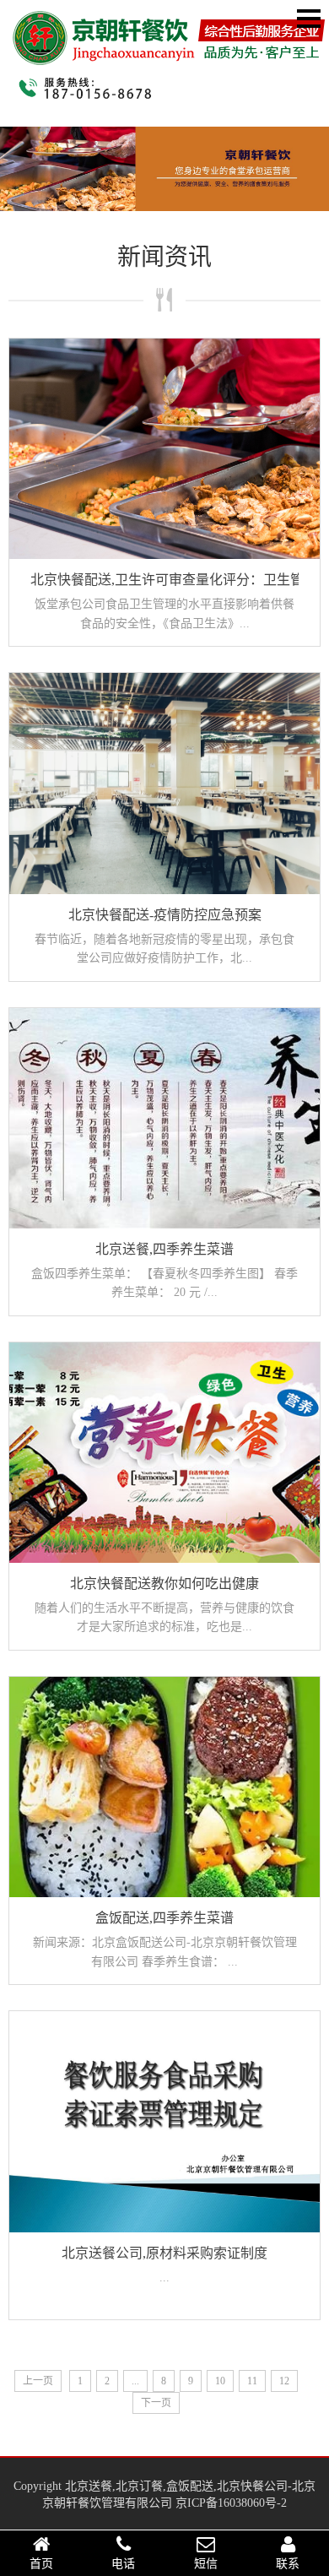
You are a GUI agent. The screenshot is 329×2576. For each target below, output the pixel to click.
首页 (41, 2564)
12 (284, 2381)
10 (220, 2381)
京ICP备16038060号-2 (231, 2503)
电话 (123, 2564)
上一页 (38, 2381)
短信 (206, 2564)
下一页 (156, 2403)
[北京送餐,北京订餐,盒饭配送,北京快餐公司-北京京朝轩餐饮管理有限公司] (169, 54)
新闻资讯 (164, 257)
